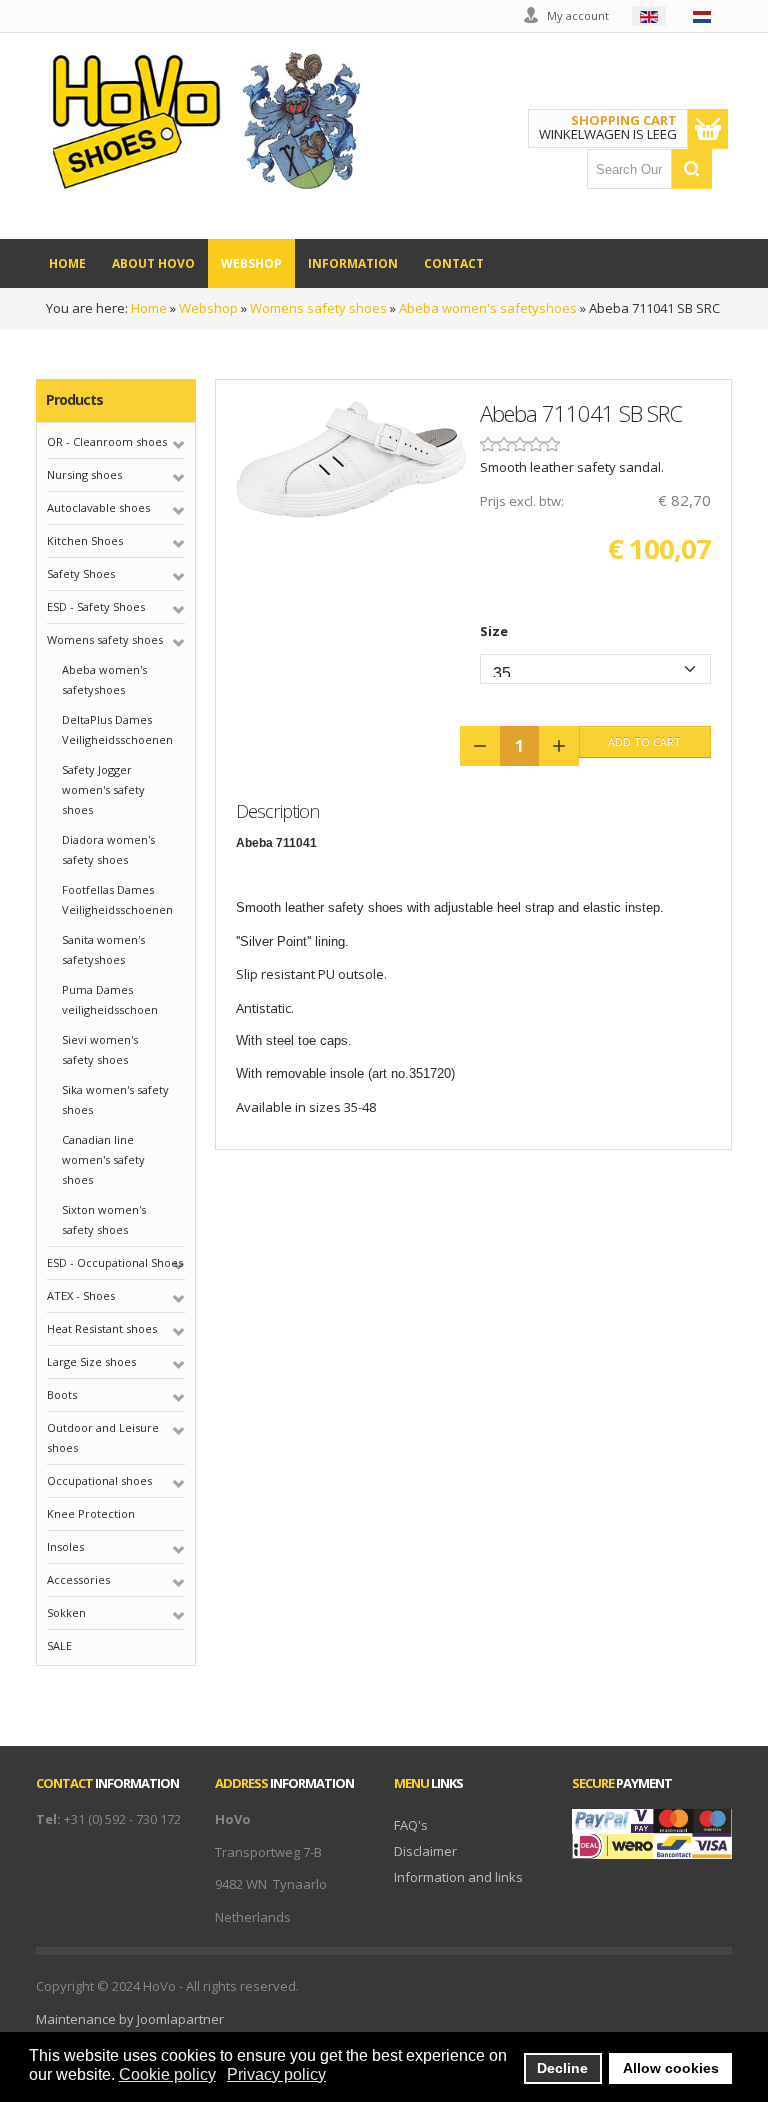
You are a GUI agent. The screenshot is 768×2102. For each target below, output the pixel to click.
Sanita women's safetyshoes (103, 949)
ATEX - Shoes (81, 1295)
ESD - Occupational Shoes (115, 1262)
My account (578, 15)
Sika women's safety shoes (115, 1099)
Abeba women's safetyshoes (488, 308)
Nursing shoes (84, 474)
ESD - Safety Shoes (96, 606)
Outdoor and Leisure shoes (103, 1437)
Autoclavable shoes (98, 507)
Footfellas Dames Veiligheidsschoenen (117, 899)
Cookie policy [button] (167, 2074)
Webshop (208, 308)
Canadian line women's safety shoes (103, 1159)
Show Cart (708, 129)
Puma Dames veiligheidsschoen (110, 999)
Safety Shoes (81, 573)
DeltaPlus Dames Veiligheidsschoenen (117, 729)
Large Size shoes (91, 1361)
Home (149, 308)
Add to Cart (644, 741)
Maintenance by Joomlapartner (130, 2019)
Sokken (66, 1612)
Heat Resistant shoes (102, 1328)
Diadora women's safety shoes (108, 849)
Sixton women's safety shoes (104, 1219)
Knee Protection (91, 1513)
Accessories (78, 1579)
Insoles (65, 1546)
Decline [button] (562, 2068)
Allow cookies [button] (671, 2068)
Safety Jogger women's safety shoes (103, 789)
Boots (62, 1394)
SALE (59, 1645)
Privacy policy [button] (276, 2074)
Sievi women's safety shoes (100, 1049)
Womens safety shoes (318, 308)
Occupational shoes (99, 1480)
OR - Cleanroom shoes (107, 441)
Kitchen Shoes (85, 540)
